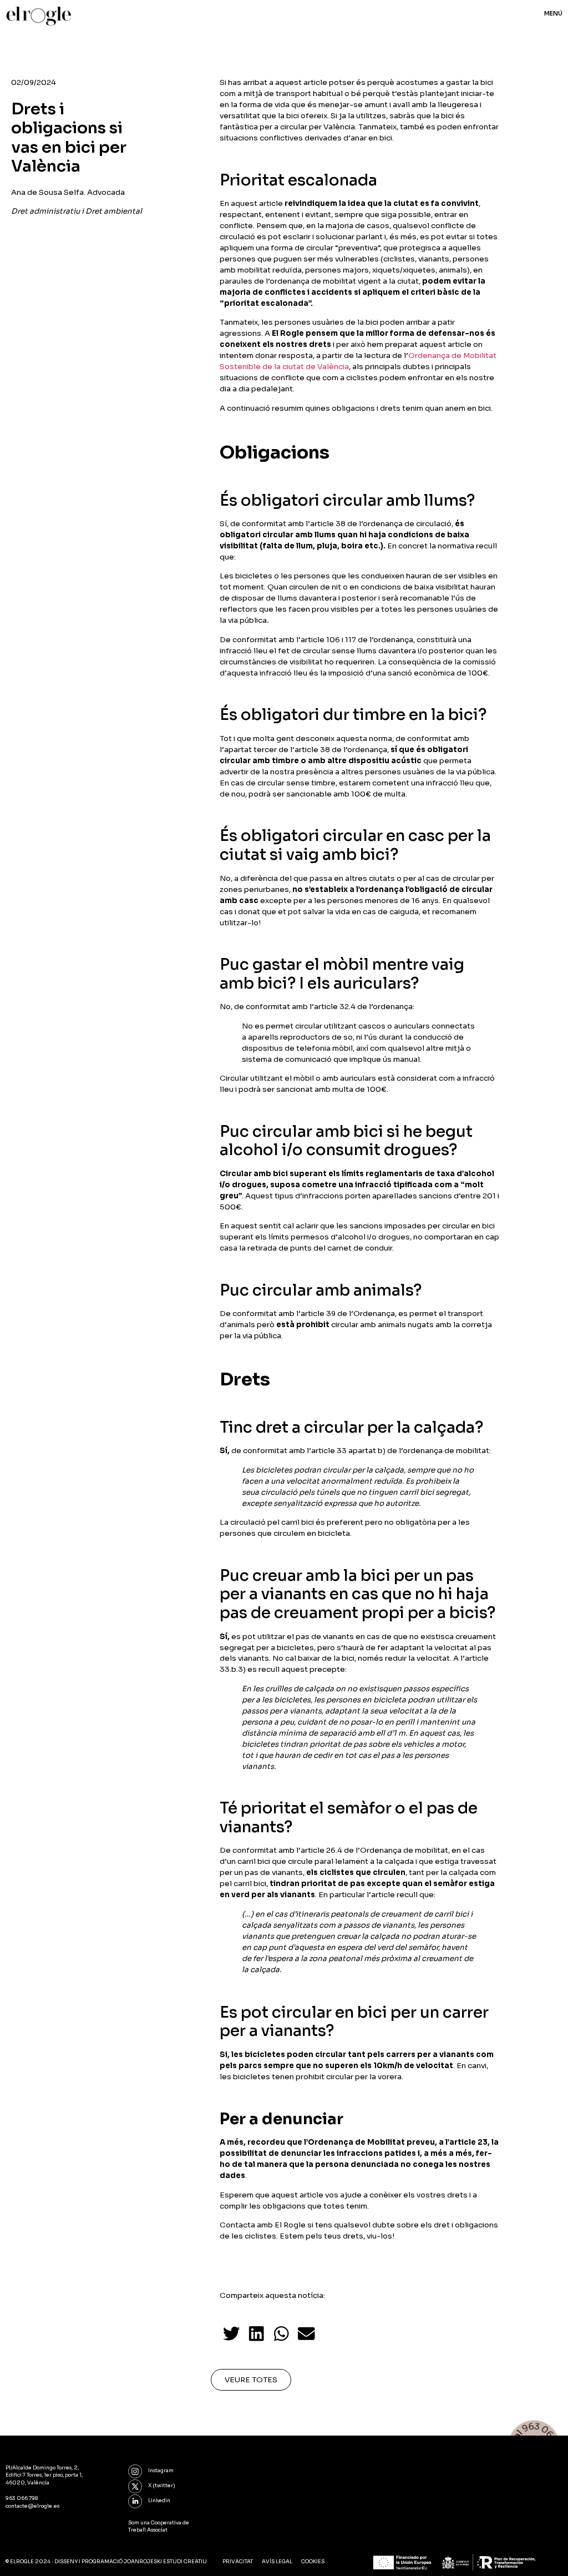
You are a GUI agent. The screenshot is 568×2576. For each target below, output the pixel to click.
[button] (232, 2333)
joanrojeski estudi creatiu (165, 2562)
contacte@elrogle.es (32, 2506)
